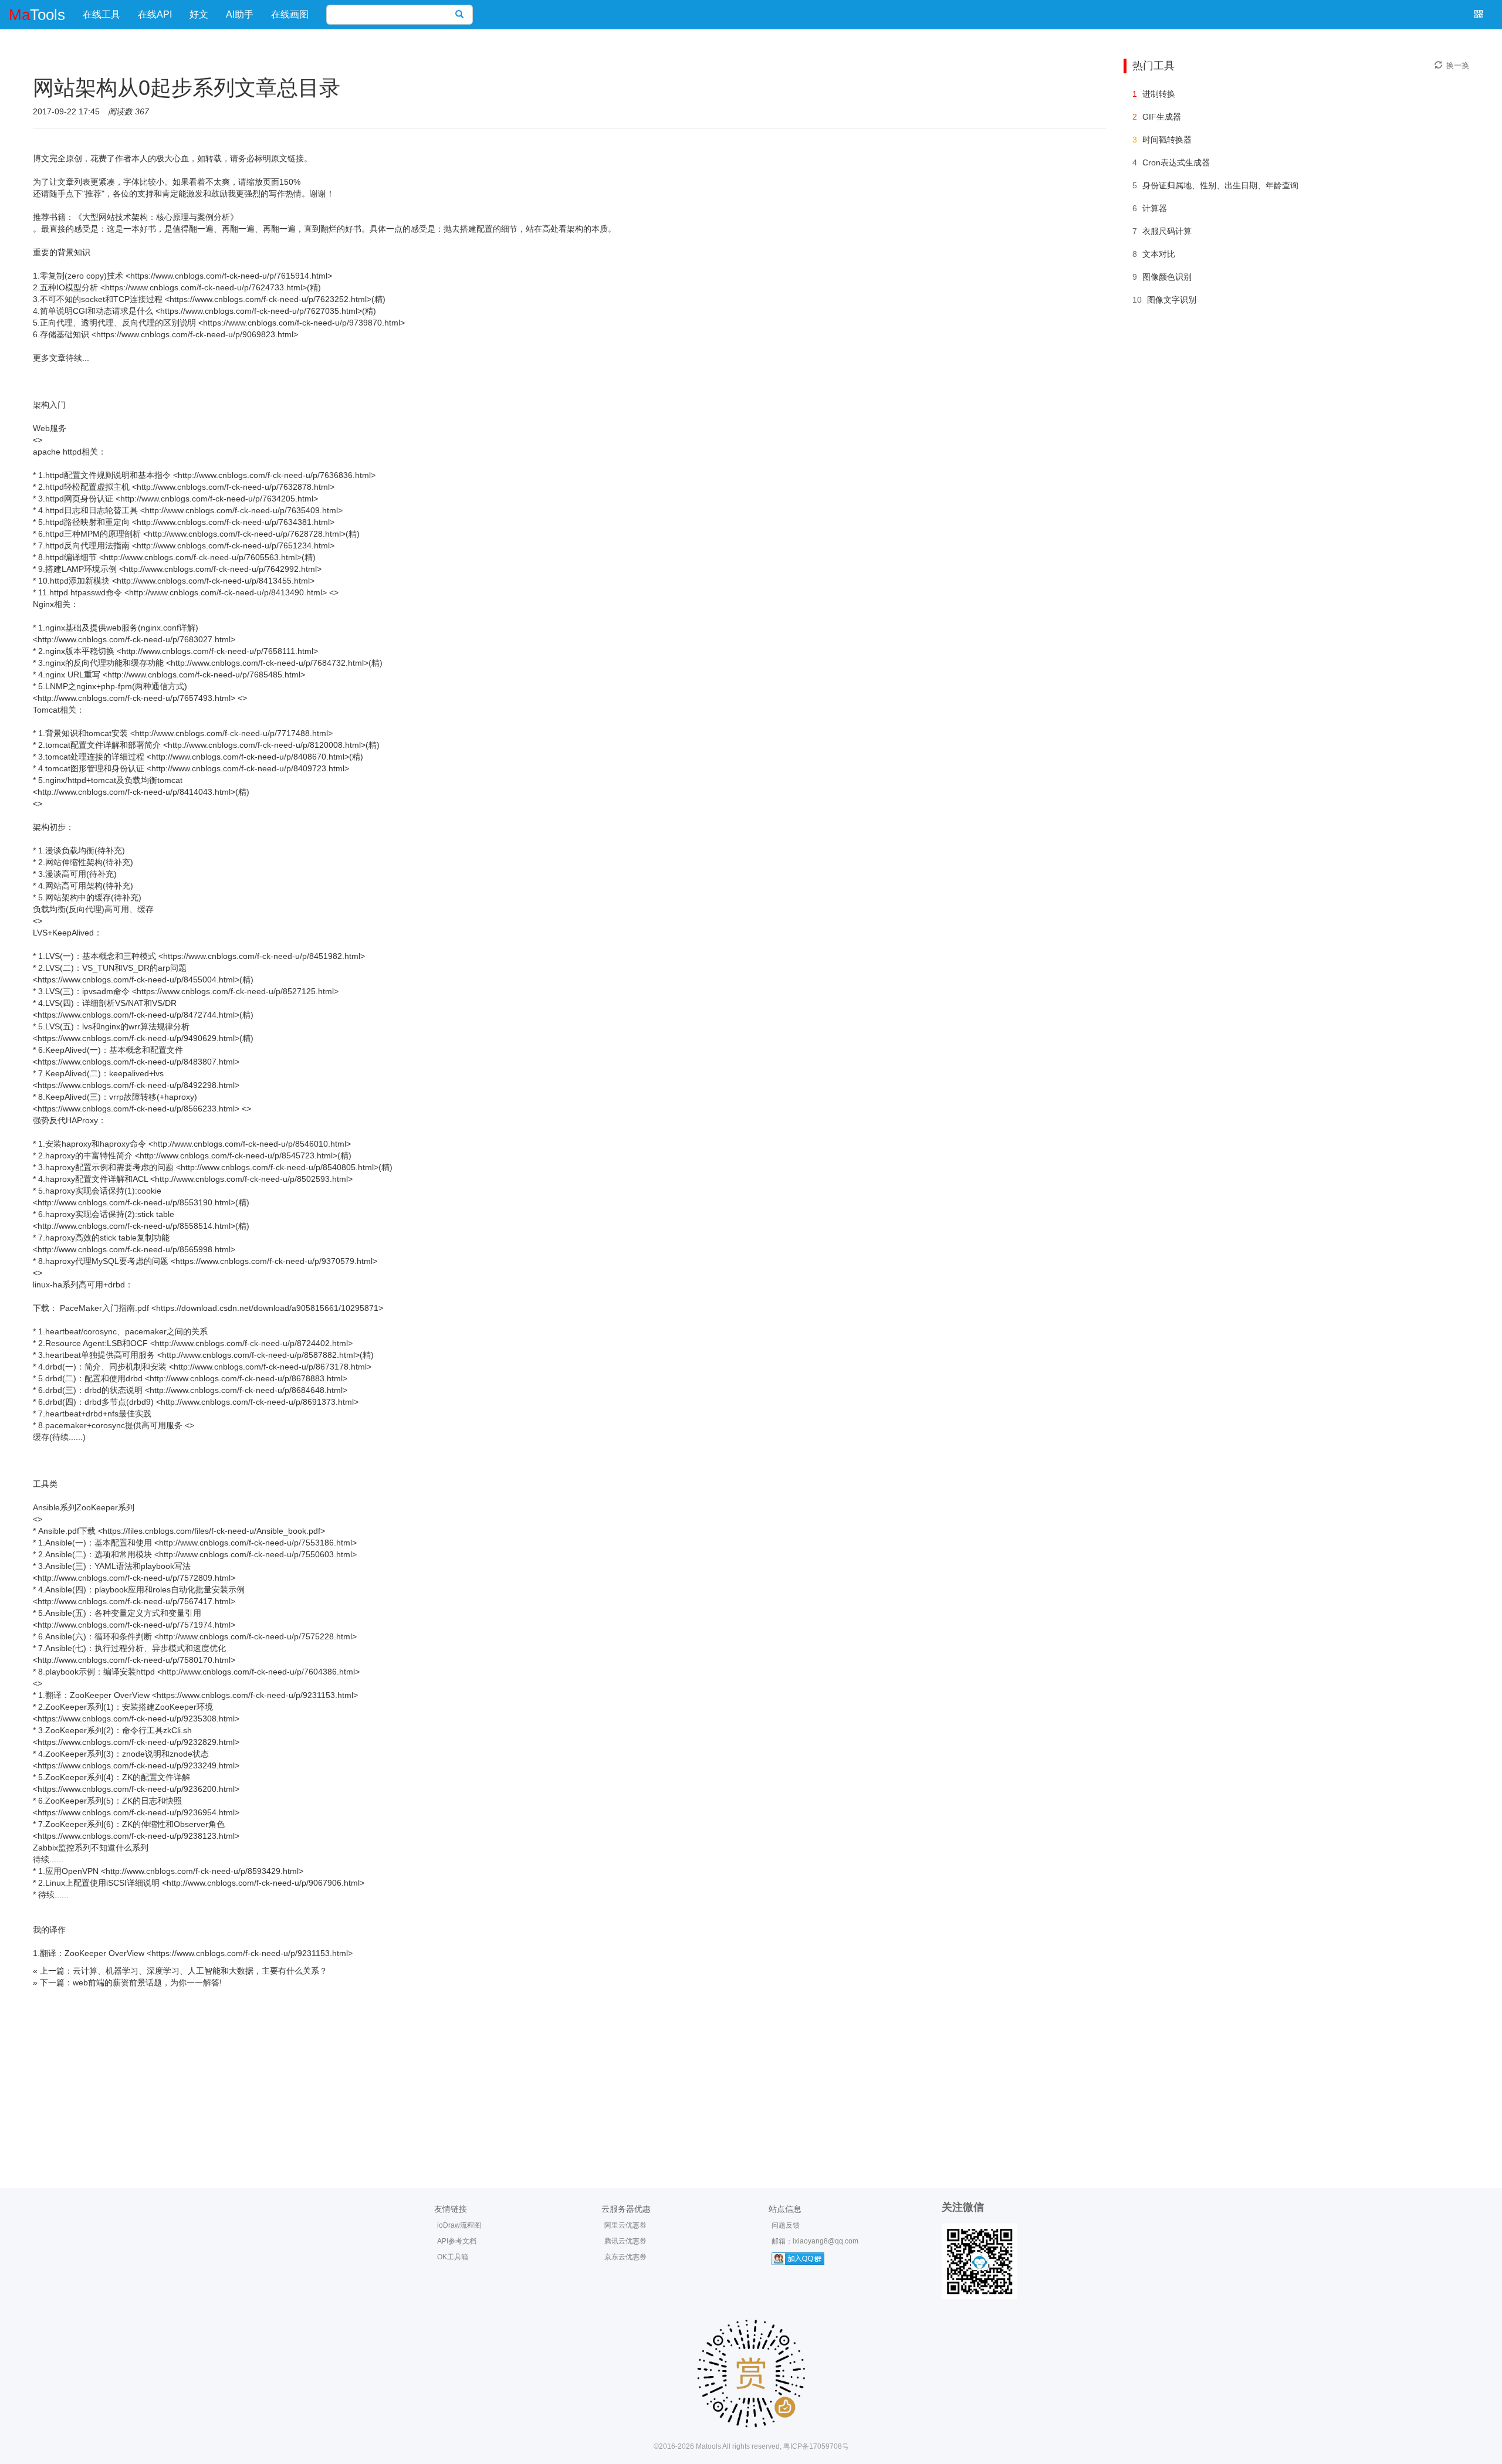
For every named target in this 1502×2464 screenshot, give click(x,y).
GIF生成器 (1162, 117)
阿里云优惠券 (625, 2225)
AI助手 (240, 14)
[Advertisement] (751, 2076)
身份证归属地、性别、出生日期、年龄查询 (1220, 185)
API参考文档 (457, 2241)
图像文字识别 (1172, 300)
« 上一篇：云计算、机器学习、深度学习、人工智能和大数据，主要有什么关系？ (180, 1971)
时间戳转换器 (1167, 140)
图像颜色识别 (1167, 277)
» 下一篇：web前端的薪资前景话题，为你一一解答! (127, 1982)
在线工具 (102, 14)
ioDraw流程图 (459, 2225)
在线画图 (290, 14)
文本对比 (1159, 254)
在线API (155, 14)
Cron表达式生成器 (1176, 162)
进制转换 (1159, 94)
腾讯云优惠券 (625, 2241)
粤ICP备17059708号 (816, 2446)
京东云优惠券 (625, 2257)
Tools (37, 15)
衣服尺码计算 (1167, 231)
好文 (199, 14)
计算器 (1155, 208)
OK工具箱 (453, 2257)
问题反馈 (786, 2225)
